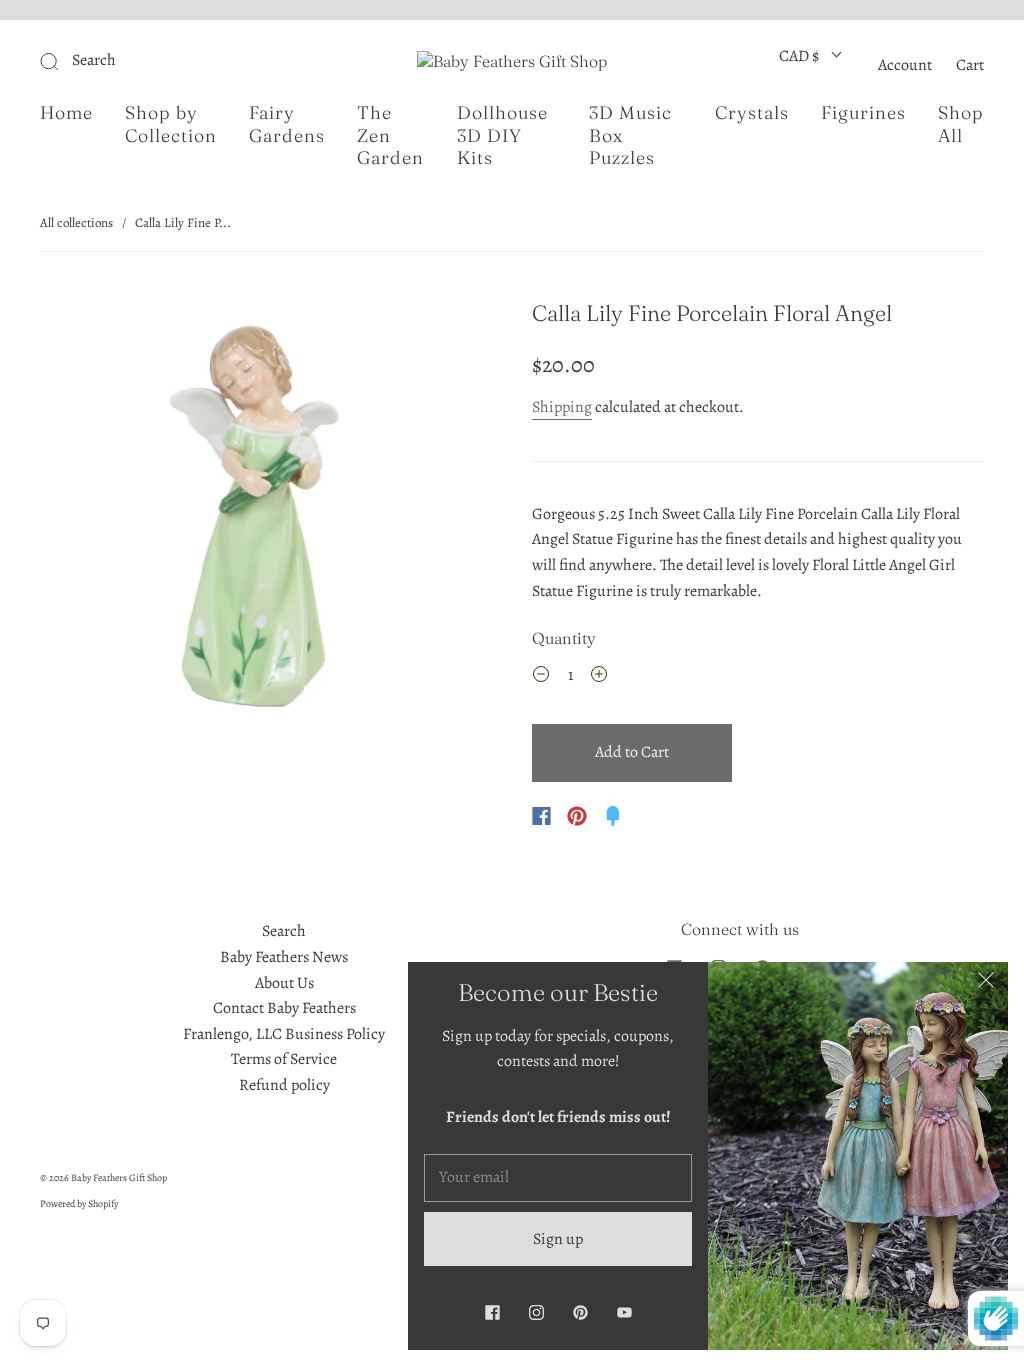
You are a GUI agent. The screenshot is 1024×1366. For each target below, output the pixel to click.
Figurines (863, 113)
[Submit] (183, 61)
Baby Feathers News (284, 957)
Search (284, 931)
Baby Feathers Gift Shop (119, 1177)
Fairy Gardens (287, 124)
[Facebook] (541, 816)
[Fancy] (613, 816)
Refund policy (284, 1085)
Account (905, 65)
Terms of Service (284, 1059)
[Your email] (558, 1178)
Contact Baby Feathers (284, 1008)
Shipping (562, 407)
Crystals (752, 113)
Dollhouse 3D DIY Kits (502, 135)
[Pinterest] (577, 816)
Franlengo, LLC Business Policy (284, 1034)
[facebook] (492, 1312)
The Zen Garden (390, 135)
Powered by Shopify (79, 1203)
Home (66, 113)
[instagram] (536, 1312)
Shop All (961, 124)
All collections (76, 222)
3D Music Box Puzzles (630, 135)
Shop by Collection (171, 124)
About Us (284, 983)
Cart (970, 65)
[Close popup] (986, 984)
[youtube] (624, 1312)
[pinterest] (580, 1312)
